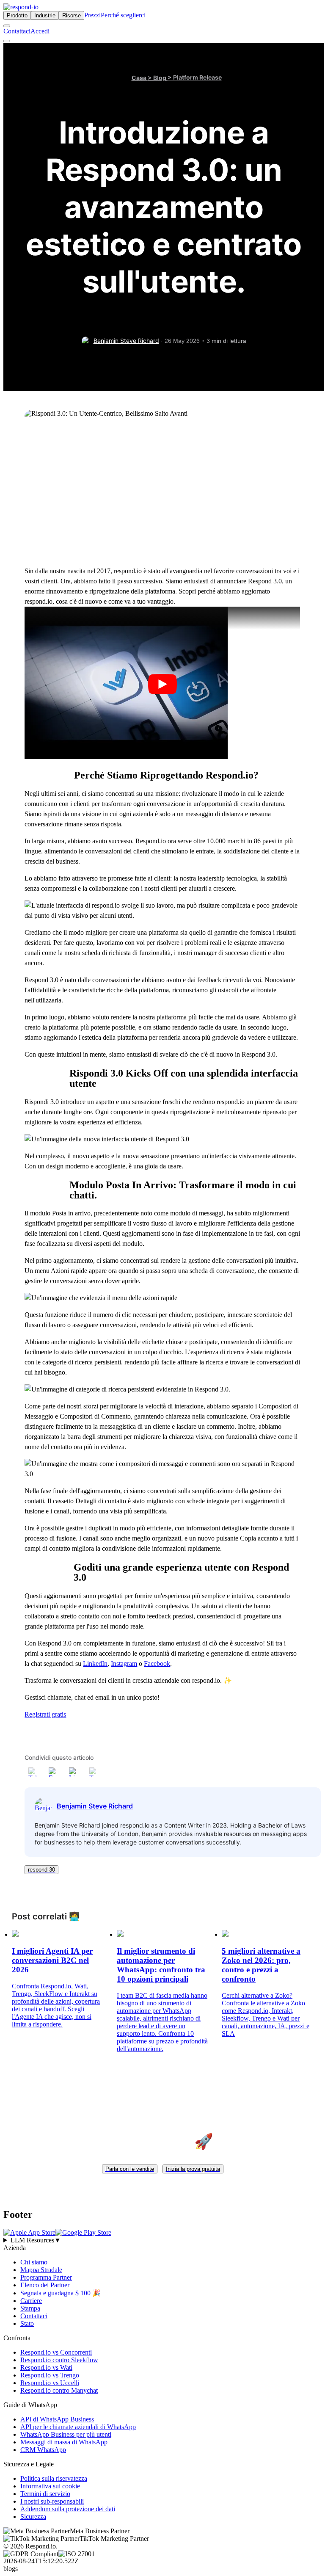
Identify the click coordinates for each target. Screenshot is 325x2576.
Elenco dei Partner (45, 2285)
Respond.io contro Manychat (59, 2390)
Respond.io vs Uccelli (50, 2382)
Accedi (40, 31)
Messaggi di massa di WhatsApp (64, 2442)
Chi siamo (34, 2262)
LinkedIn (95, 1663)
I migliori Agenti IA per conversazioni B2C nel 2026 (52, 1960)
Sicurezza (33, 2516)
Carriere (31, 2300)
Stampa (30, 2308)
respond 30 (41, 1870)
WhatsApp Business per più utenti (66, 2434)
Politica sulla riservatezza (54, 2478)
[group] (162, 2240)
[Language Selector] (7, 26)
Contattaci (17, 31)
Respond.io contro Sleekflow (59, 2359)
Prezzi (92, 15)
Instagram (124, 1663)
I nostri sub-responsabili (52, 2501)
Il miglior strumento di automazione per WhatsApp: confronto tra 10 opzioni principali (161, 1965)
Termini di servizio (45, 2493)
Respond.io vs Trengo (50, 2375)
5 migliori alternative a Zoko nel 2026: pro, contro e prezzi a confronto (261, 1965)
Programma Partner (46, 2277)
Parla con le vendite (130, 2169)
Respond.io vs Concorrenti (56, 2352)
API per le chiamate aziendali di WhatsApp (78, 2426)
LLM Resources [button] (36, 2240)
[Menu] (7, 41)
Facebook (157, 1663)
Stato (27, 2323)
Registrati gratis (45, 1714)
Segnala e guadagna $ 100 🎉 (61, 2293)
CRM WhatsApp (43, 2449)
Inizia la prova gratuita (193, 2169)
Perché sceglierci (123, 15)
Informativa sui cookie (50, 2486)
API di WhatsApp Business (57, 2419)
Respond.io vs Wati (46, 2367)
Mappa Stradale (41, 2269)
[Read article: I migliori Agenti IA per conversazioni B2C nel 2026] (15, 1934)
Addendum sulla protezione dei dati (68, 2508)
